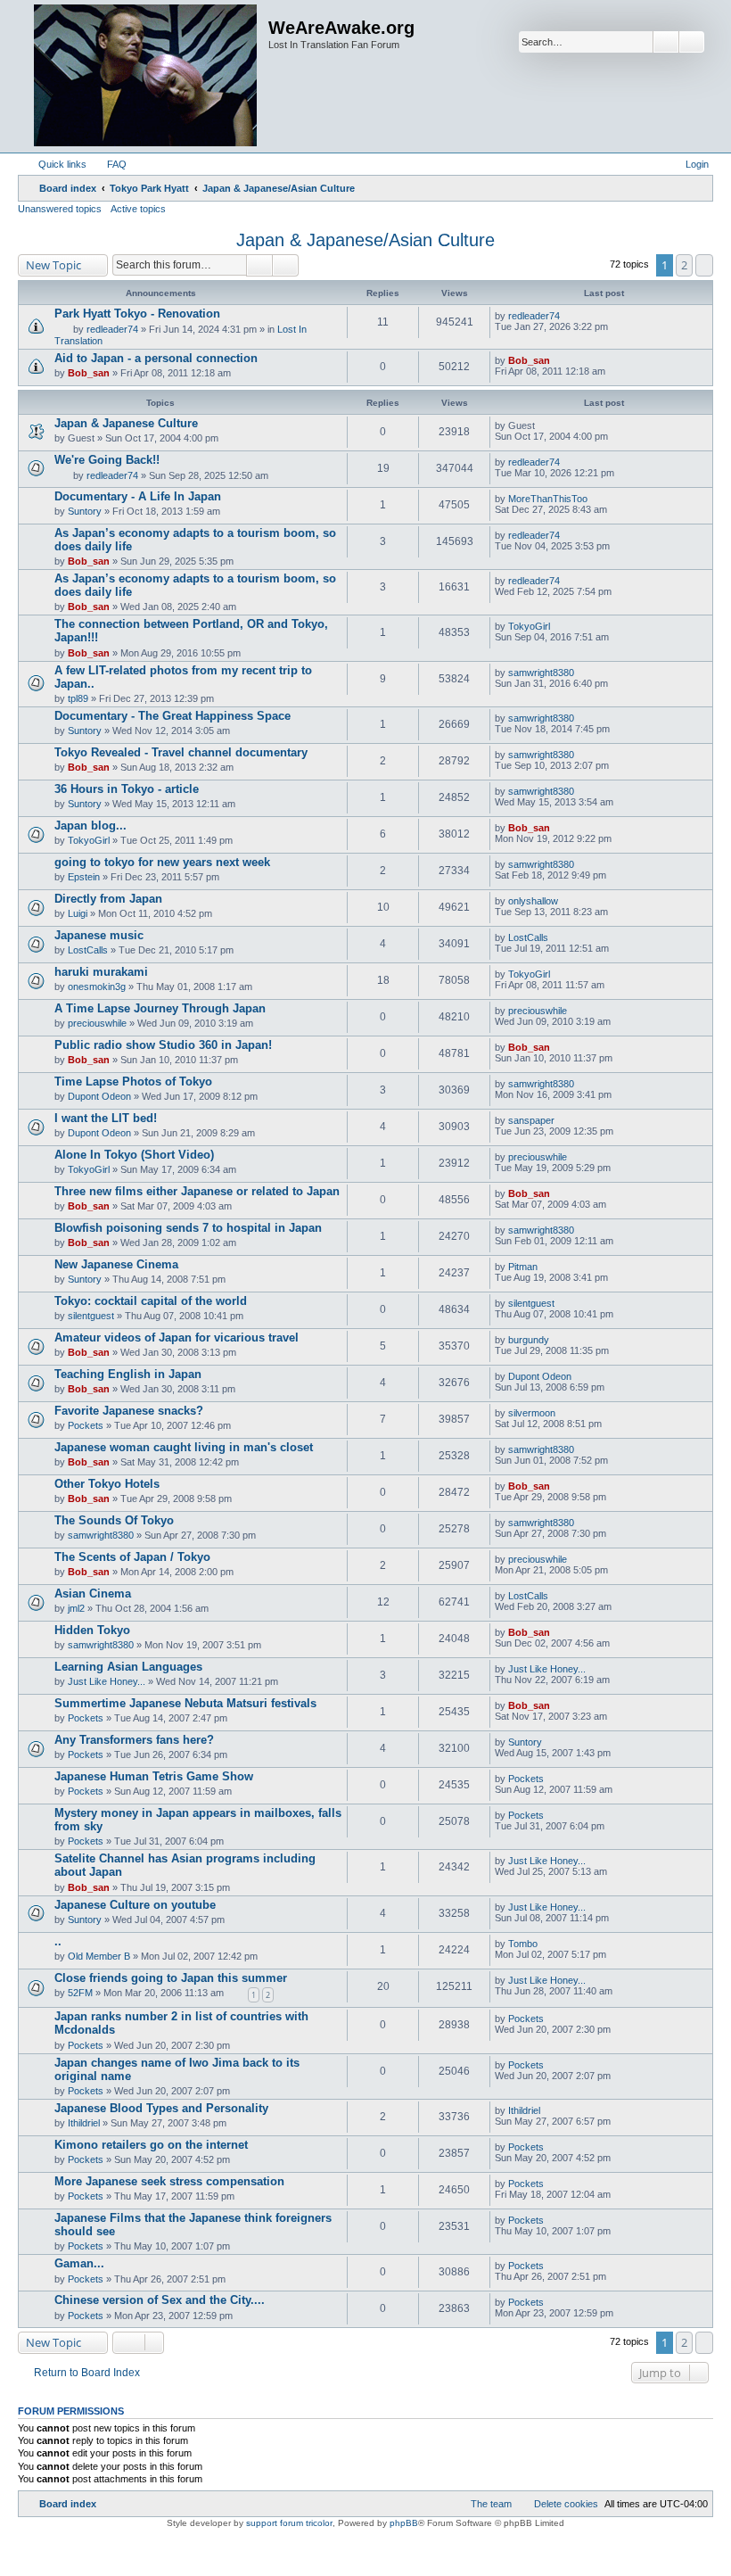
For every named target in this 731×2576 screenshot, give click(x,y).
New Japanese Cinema (116, 1264)
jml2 (76, 1608)
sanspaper (531, 1120)
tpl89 (78, 698)
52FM (80, 1993)
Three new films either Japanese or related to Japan (197, 1191)
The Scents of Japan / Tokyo (132, 1557)
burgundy (529, 1340)
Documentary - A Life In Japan (138, 496)
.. (58, 1941)
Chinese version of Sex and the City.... (160, 2300)
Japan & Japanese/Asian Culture (365, 240)
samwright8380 (541, 673)
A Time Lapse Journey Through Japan (160, 1008)
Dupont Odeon (99, 1096)
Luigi (78, 913)
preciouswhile (97, 1023)
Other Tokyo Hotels (107, 1484)
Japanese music (99, 935)
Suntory (85, 511)
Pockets (86, 1425)
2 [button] (684, 265)
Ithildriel (84, 2123)
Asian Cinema (93, 1593)
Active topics (138, 209)
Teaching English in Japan (128, 1374)
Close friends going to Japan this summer (171, 1978)
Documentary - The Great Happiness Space (172, 716)
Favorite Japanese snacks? (129, 1411)
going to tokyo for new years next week (162, 862)
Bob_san (89, 373)
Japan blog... (90, 826)
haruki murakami (101, 972)
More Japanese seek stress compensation (169, 2181)
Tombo (523, 1944)
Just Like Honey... (107, 1681)
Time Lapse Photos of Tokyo (133, 1082)
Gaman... (79, 2263)
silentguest (91, 1316)
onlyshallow (533, 901)
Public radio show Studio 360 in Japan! (163, 1045)
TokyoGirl (529, 626)
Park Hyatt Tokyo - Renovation (137, 314)
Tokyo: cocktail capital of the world (151, 1301)
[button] (704, 265)
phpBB (404, 2523)
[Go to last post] (568, 316)
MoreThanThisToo (548, 499)
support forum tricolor (289, 2523)
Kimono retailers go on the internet (151, 2145)
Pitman (523, 1267)
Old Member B (99, 1956)
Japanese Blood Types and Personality (161, 2108)
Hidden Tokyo (92, 1630)
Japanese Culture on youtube (135, 1905)
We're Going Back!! (107, 460)
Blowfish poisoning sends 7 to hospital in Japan (188, 1228)
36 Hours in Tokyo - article (127, 789)
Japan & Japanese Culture (126, 423)
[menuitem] (109, 164)
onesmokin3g (97, 987)
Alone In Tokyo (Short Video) (134, 1155)
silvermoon (532, 1413)
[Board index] (145, 76)
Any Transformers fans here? (134, 1740)
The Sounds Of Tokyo (114, 1520)
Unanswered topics (60, 209)
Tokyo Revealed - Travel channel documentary (181, 752)
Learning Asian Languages (128, 1667)
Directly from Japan (108, 899)
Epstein (84, 877)
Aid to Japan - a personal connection (156, 358)
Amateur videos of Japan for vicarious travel (177, 1338)
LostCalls (88, 950)
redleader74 (112, 329)
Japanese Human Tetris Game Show (154, 1776)
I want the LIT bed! (106, 1118)
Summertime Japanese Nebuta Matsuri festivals (185, 1703)
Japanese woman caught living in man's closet (184, 1447)
